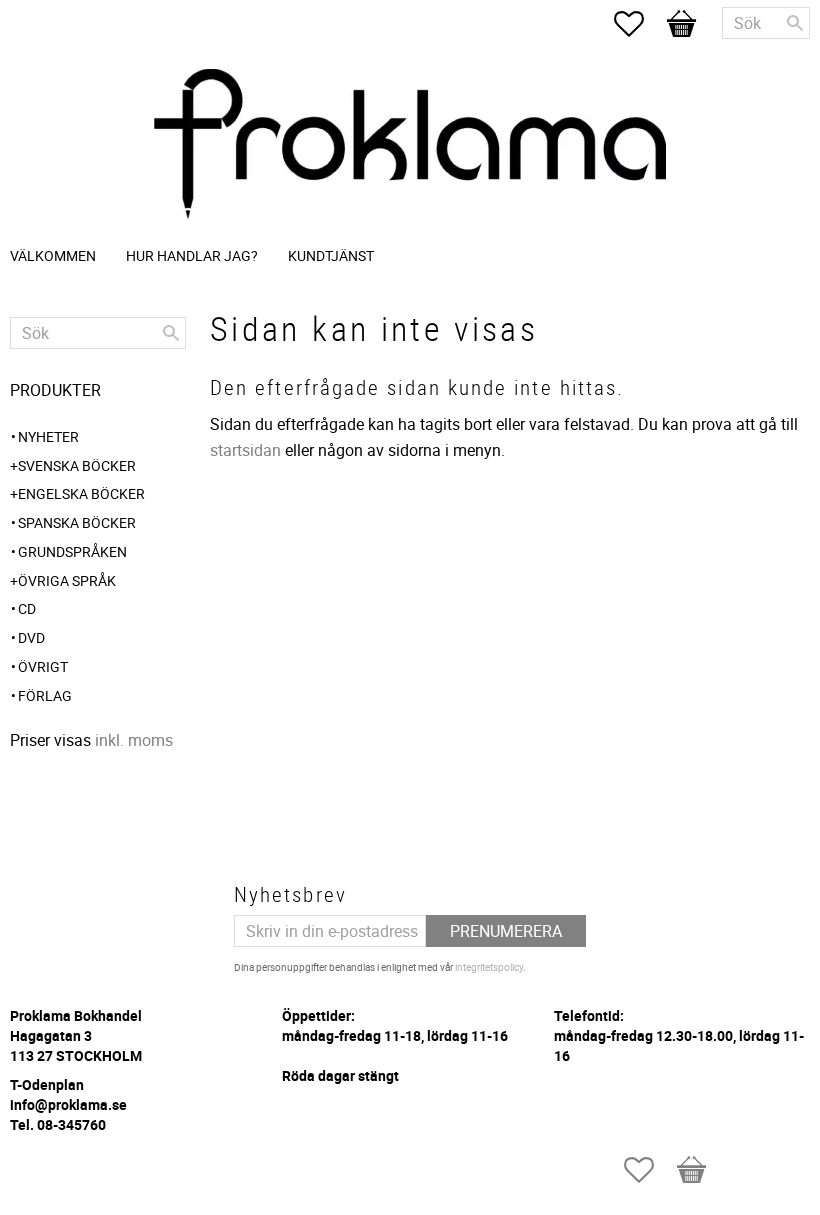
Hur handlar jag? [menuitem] (192, 255)
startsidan (245, 450)
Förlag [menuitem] (45, 695)
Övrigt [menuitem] (43, 666)
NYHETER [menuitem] (48, 436)
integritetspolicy (489, 967)
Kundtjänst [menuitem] (331, 255)
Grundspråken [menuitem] (72, 551)
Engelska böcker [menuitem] (81, 493)
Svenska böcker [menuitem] (77, 465)
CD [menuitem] (27, 608)
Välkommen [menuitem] (53, 255)
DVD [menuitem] (31, 637)
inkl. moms (134, 740)
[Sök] (795, 23)
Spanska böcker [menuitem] (77, 522)
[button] (639, 24)
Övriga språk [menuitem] (67, 580)
